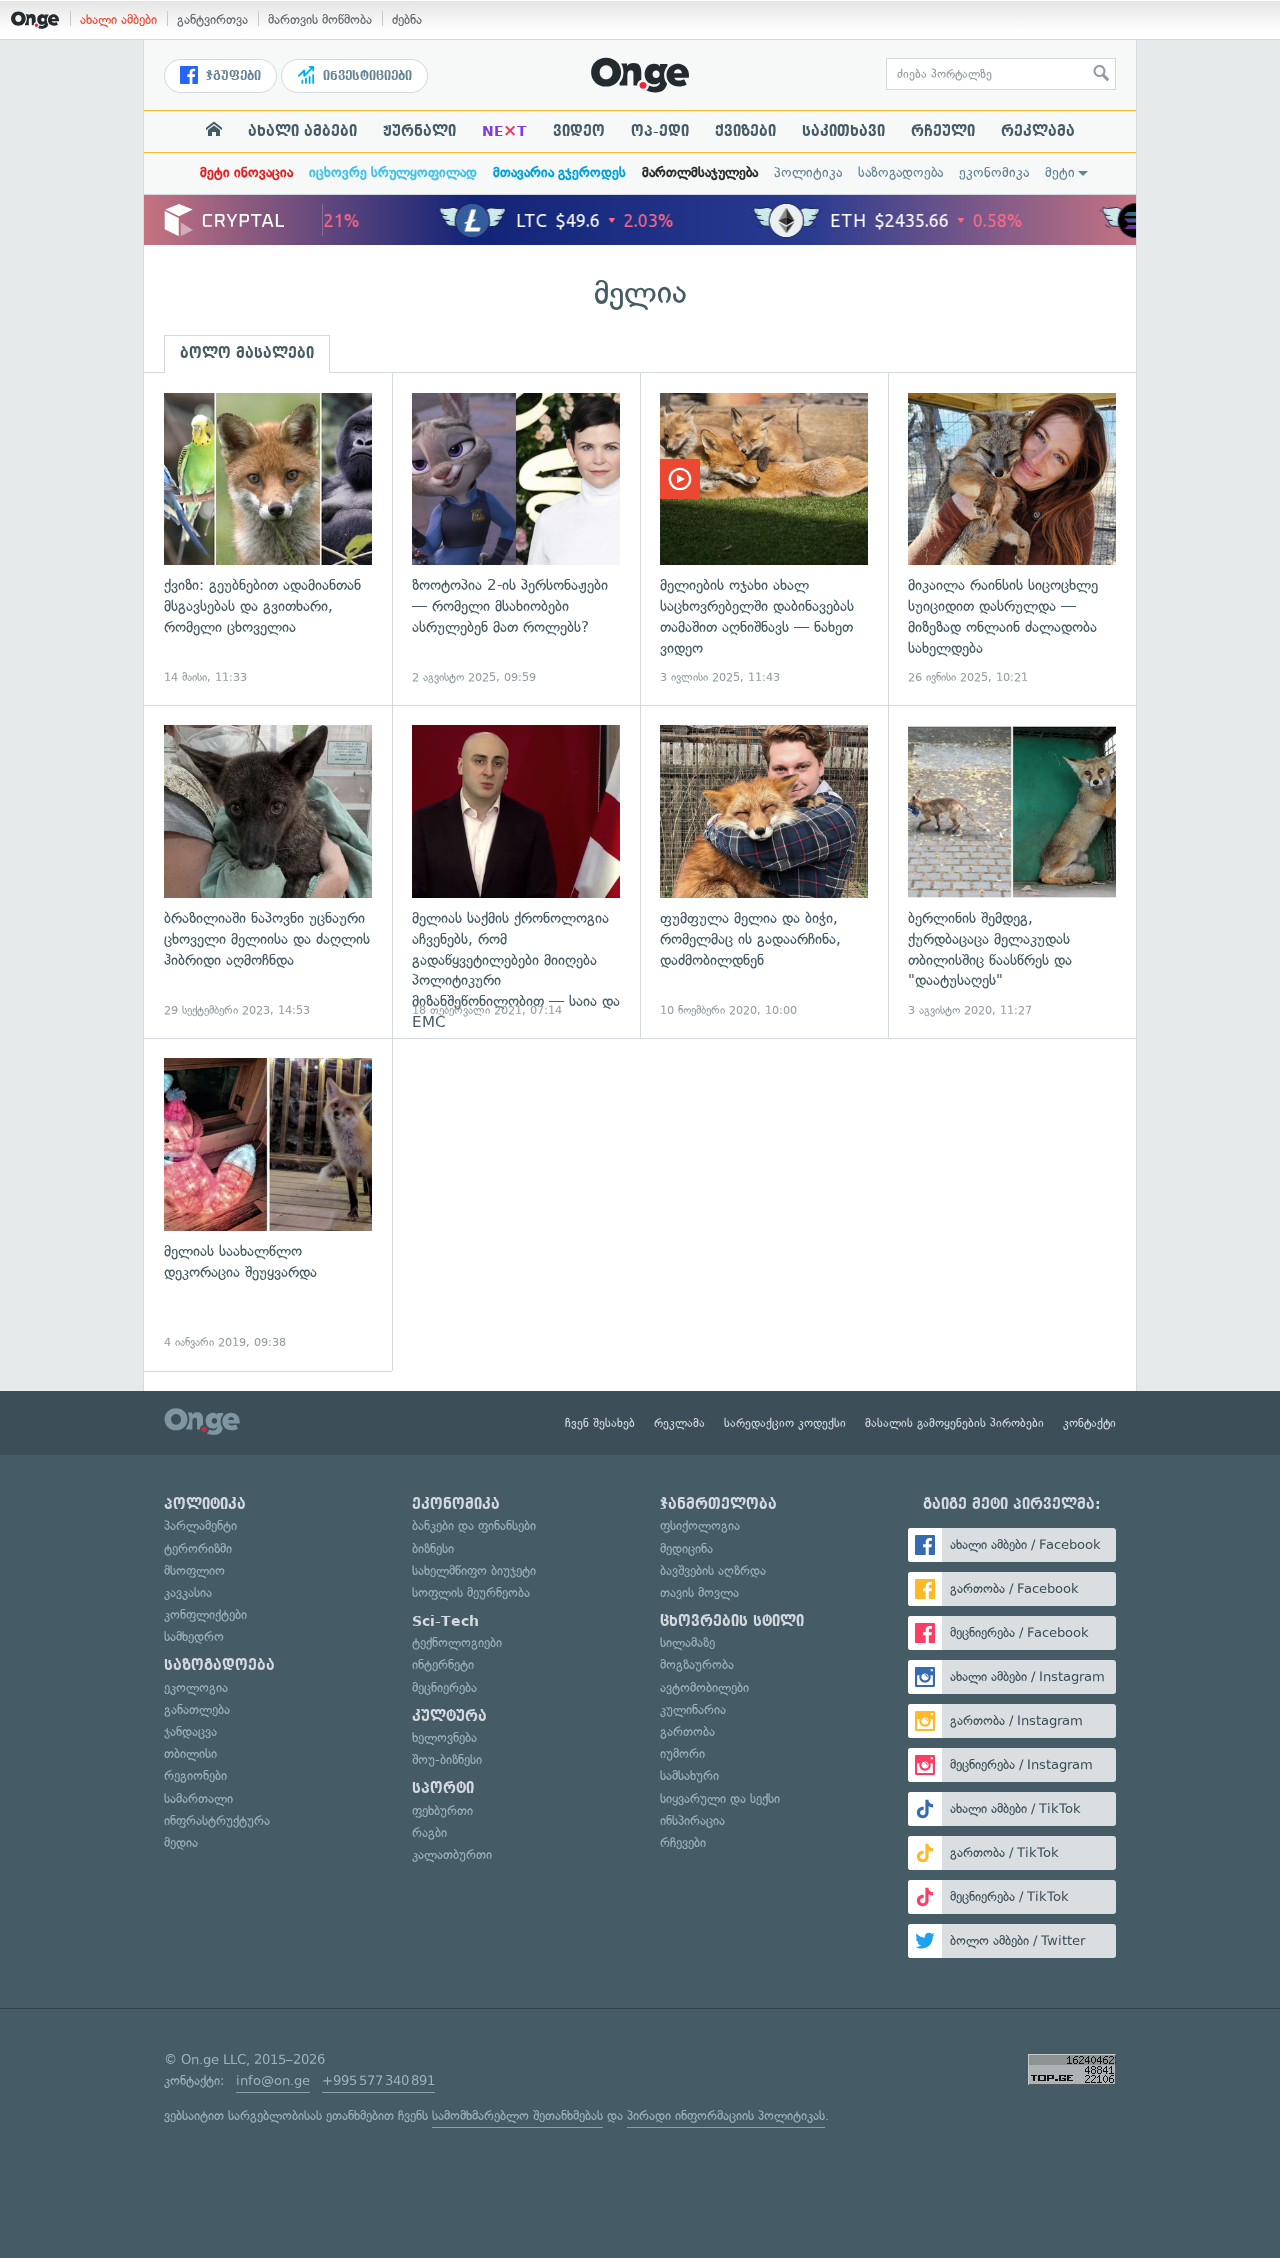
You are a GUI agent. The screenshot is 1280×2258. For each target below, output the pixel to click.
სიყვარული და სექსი (720, 1798)
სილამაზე (687, 1642)
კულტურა (449, 1716)
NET (504, 131)
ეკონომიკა (994, 172)
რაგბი (429, 1832)
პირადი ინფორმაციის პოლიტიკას (726, 2115)
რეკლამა (1038, 131)
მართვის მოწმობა (320, 19)
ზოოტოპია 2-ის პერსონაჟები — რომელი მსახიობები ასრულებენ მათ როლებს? (516, 539)
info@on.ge (273, 2080)
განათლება (197, 1709)
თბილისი (190, 1753)
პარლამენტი (200, 1525)
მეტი (1060, 172)
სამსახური (689, 1775)
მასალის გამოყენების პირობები (954, 1423)
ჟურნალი (419, 131)
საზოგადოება (900, 172)
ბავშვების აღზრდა (713, 1570)
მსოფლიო (194, 1570)
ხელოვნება (444, 1737)
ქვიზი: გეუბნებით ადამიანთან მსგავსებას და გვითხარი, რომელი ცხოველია (268, 539)
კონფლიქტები (205, 1614)
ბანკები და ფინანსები (474, 1525)
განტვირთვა (212, 19)
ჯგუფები (231, 76)
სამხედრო (194, 1636)
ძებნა (407, 19)
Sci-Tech (445, 1621)
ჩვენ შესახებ (600, 1423)
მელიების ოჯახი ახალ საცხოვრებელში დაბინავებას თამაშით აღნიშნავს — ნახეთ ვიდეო (764, 539)
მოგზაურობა (697, 1664)
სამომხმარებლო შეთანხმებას (517, 2115)
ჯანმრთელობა (718, 1504)
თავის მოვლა (699, 1592)
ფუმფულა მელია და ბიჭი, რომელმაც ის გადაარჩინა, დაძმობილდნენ (764, 871)
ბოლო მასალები (247, 353)
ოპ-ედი (660, 131)
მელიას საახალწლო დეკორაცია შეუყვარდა (268, 1204)
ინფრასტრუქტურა (217, 1820)
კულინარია (693, 1709)
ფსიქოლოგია (700, 1525)
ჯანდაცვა (190, 1731)
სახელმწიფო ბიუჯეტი (474, 1570)
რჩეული (943, 131)
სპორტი (443, 1788)
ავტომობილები (704, 1687)
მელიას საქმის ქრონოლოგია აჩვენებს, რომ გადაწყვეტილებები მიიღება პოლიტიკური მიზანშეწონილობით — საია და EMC (516, 871)
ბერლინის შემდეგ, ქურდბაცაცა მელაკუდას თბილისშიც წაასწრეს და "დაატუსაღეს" (1012, 871)
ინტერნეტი (443, 1664)
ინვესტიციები (365, 76)
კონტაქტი (1089, 1423)
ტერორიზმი (198, 1548)
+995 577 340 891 (378, 2080)
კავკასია (188, 1592)
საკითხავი (843, 131)
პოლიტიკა (808, 172)
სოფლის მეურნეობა (471, 1592)
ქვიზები (745, 131)
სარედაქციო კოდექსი (785, 1423)
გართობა (687, 1731)
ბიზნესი (433, 1548)
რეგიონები (195, 1775)
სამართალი (198, 1798)
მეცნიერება (444, 1687)
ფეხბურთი (442, 1810)
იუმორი (682, 1753)
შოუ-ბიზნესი (447, 1759)
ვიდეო (579, 131)
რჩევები (683, 1842)
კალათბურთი (452, 1854)
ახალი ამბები (118, 19)
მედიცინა (686, 1548)
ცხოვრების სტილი (732, 1621)
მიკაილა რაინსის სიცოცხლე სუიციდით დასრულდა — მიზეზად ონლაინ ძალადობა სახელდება (1012, 539)
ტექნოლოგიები (457, 1642)
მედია (181, 1842)
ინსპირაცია (692, 1820)
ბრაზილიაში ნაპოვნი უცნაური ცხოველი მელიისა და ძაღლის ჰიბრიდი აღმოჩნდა (268, 871)
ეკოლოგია (196, 1687)
